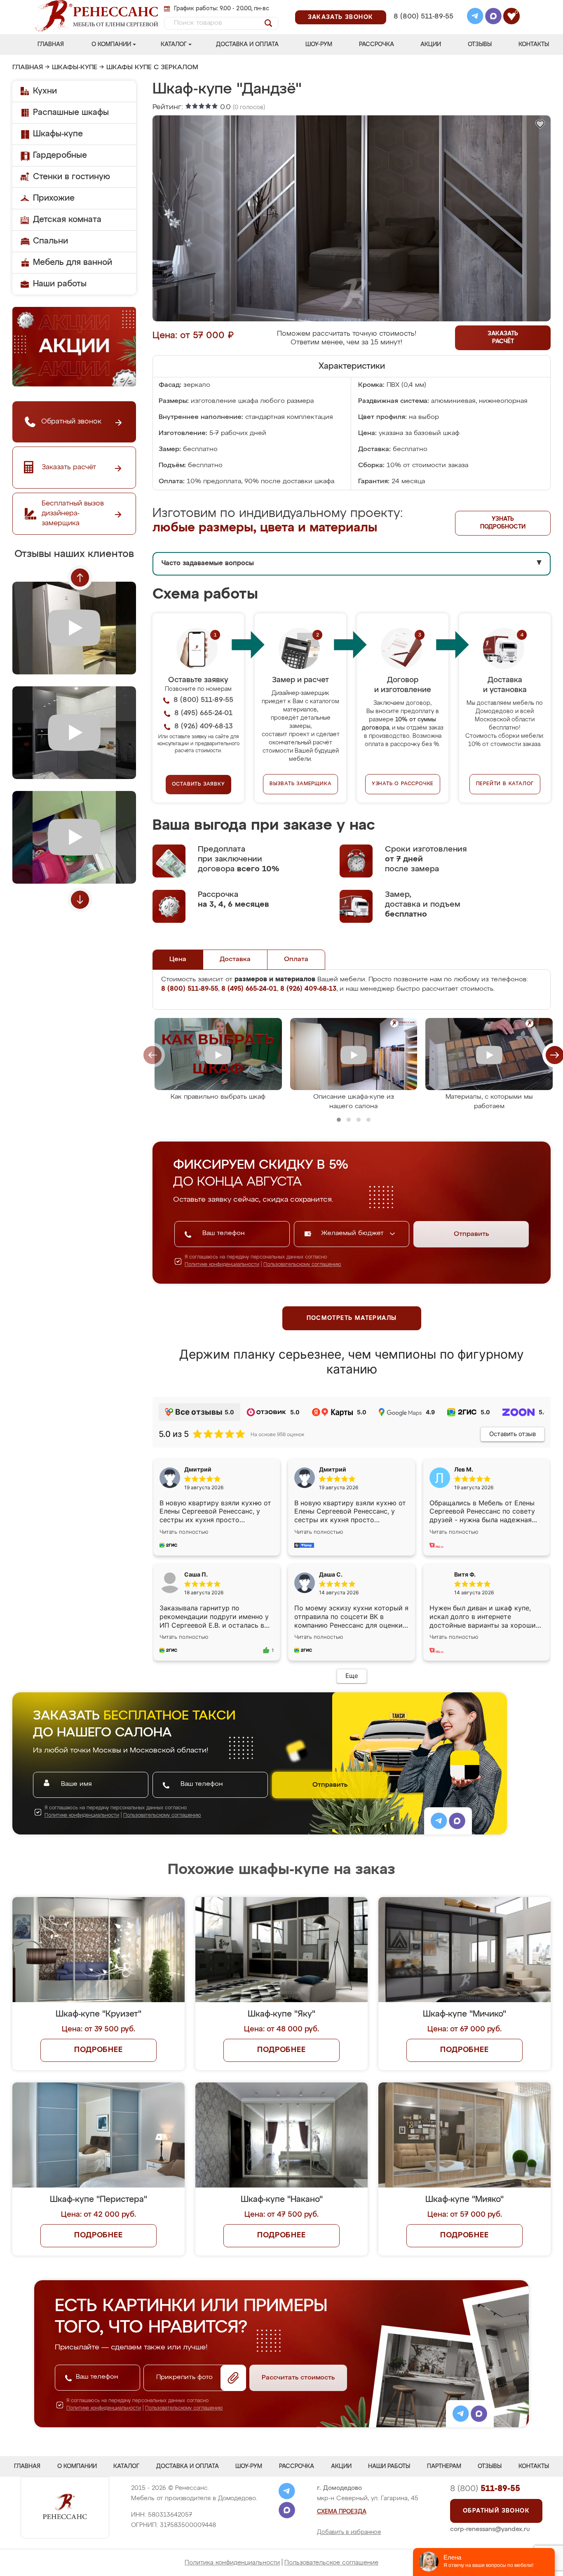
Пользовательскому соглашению (302, 1265)
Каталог (174, 44)
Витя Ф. (465, 1574)
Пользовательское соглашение (331, 2563)
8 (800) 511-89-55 (423, 17)
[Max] (493, 17)
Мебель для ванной (73, 262)
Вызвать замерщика (301, 784)
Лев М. (464, 1469)
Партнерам (444, 2466)
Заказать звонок (341, 17)
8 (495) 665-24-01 (423, 6)
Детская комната (67, 220)
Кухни (45, 91)
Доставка (235, 959)
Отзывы (480, 44)
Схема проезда (342, 2512)
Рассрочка (377, 44)
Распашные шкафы (71, 112)
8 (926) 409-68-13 (423, 27)
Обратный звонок (496, 2511)
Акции (431, 44)
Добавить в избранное (349, 2532)
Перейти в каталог (505, 784)
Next (80, 900)
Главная (51, 44)
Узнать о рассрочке (403, 784)
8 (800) (485, 2489)
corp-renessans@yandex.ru (490, 2529)
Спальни (50, 241)
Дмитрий (333, 1469)
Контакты (534, 44)
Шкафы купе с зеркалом (152, 68)
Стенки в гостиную (72, 177)
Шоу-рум (319, 44)
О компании (111, 44)
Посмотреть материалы (352, 1318)
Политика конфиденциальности (232, 2563)
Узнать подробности (503, 523)
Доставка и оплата (247, 44)
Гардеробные (60, 155)
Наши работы (60, 284)
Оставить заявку (198, 784)
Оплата (296, 959)
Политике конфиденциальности (222, 1265)
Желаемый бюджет (353, 1233)
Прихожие (54, 198)
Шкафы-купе (75, 68)
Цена (178, 959)
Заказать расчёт (503, 338)
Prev (80, 578)
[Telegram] (475, 17)
